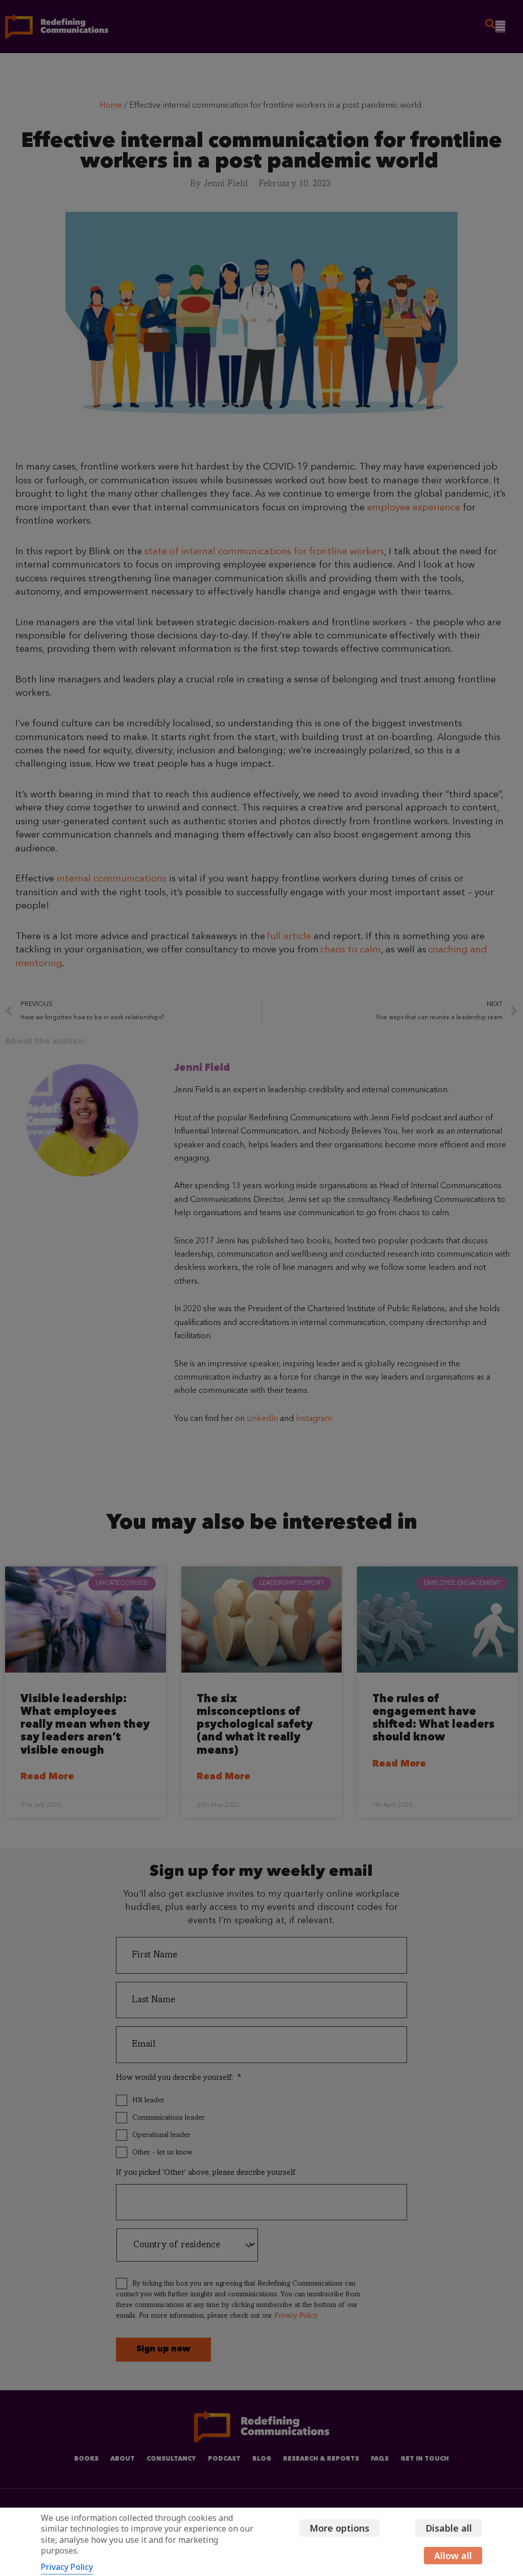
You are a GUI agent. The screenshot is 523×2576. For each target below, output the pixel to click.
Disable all (449, 2528)
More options (339, 2528)
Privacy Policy (67, 2567)
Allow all (453, 2556)
